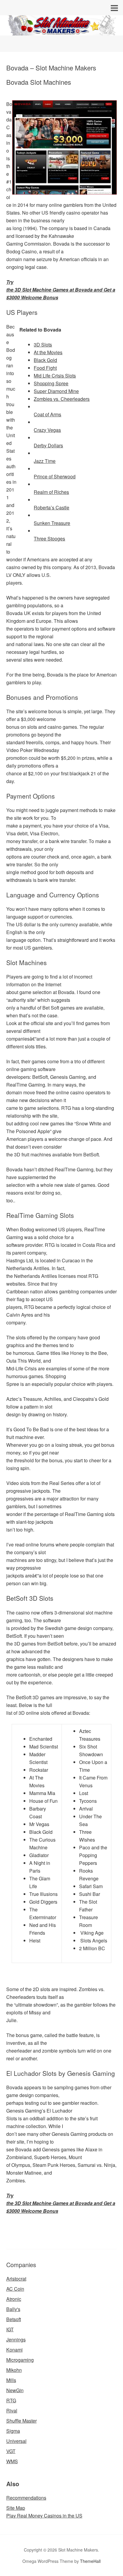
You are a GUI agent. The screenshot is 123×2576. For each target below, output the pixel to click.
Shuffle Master (21, 2421)
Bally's (13, 2309)
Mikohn (14, 2370)
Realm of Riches (51, 492)
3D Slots (43, 345)
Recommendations (26, 2498)
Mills (11, 2380)
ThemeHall (90, 2561)
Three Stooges (49, 539)
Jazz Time (45, 461)
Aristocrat (16, 2279)
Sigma (13, 2431)
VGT (11, 2451)
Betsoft (14, 2319)
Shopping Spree (51, 383)
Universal (16, 2441)
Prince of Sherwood (55, 476)
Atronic (14, 2299)
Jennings (16, 2339)
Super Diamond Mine (56, 391)
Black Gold (45, 360)
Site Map (16, 2508)
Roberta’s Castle (51, 507)
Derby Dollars (48, 445)
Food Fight (45, 368)
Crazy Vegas (47, 430)
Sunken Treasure (52, 523)
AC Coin (15, 2289)
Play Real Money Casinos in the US (44, 2516)
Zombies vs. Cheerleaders (62, 399)
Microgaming (20, 2360)
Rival (12, 2411)
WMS (12, 2461)
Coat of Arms (47, 414)
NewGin (15, 2390)
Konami (14, 2350)
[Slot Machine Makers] (61, 30)
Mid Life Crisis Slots (55, 376)
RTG (11, 2400)
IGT (10, 2329)
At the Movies (48, 352)
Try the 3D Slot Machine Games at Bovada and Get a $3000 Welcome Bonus (61, 290)
